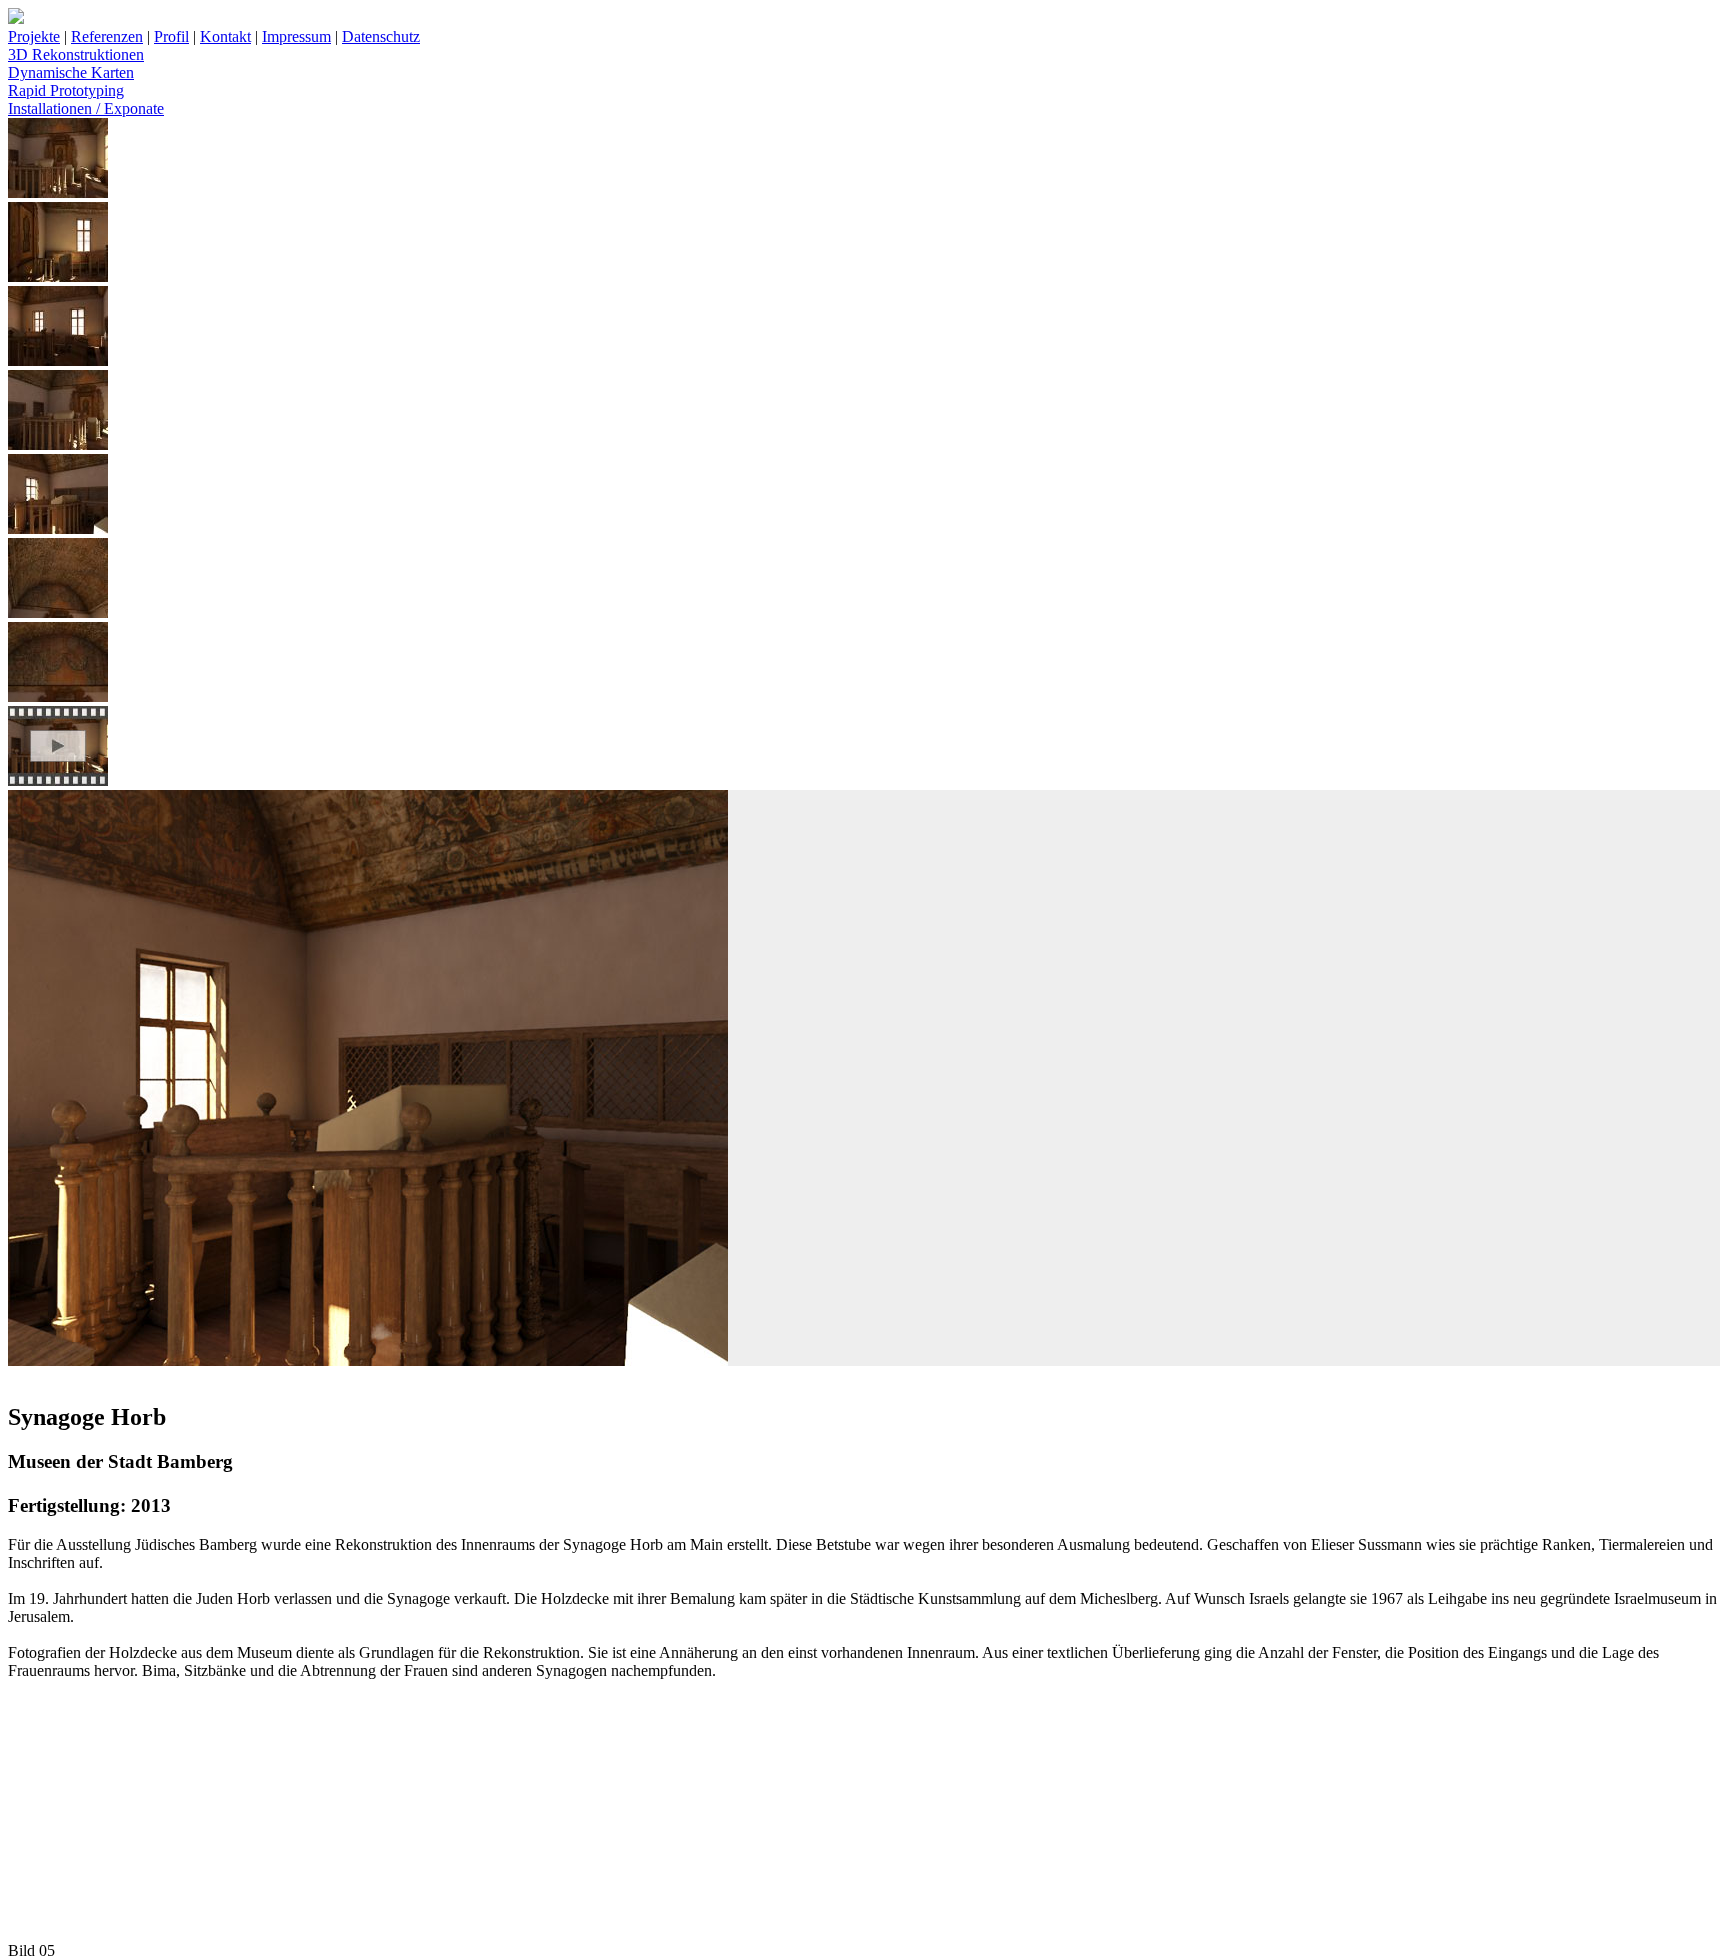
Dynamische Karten (71, 72)
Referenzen (107, 36)
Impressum (296, 36)
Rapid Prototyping (66, 90)
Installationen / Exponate (86, 108)
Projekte (34, 36)
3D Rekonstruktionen (76, 54)
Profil (171, 36)
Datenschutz (381, 36)
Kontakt (225, 36)
